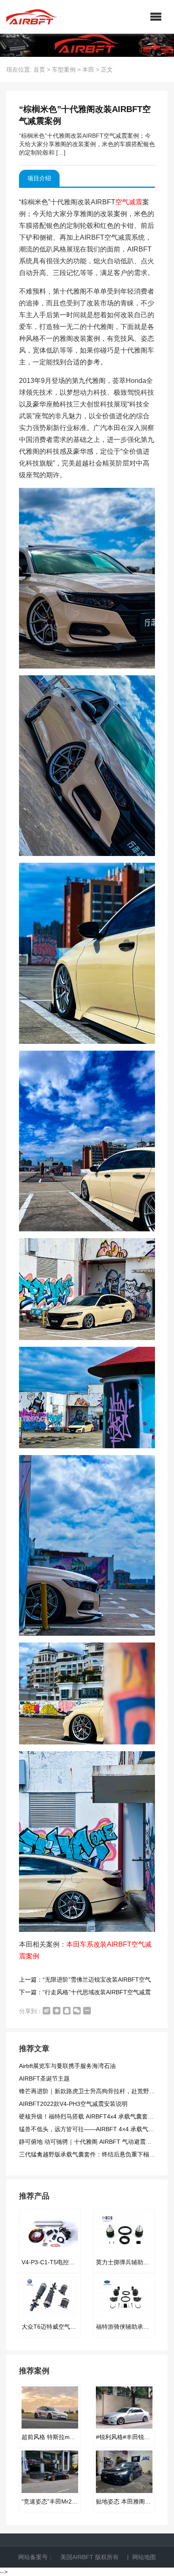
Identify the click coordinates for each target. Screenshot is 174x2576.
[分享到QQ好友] (67, 2011)
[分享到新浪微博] (46, 2011)
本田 (88, 70)
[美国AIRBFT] (32, 17)
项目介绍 (39, 178)
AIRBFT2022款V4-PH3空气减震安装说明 (73, 2104)
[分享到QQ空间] (57, 2011)
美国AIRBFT (77, 2557)
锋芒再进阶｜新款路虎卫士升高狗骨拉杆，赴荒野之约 (90, 2091)
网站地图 (144, 2557)
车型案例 (64, 70)
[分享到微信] (77, 2011)
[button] (156, 17)
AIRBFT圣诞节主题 (44, 2078)
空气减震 (129, 202)
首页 (39, 70)
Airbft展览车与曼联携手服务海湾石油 (67, 2066)
